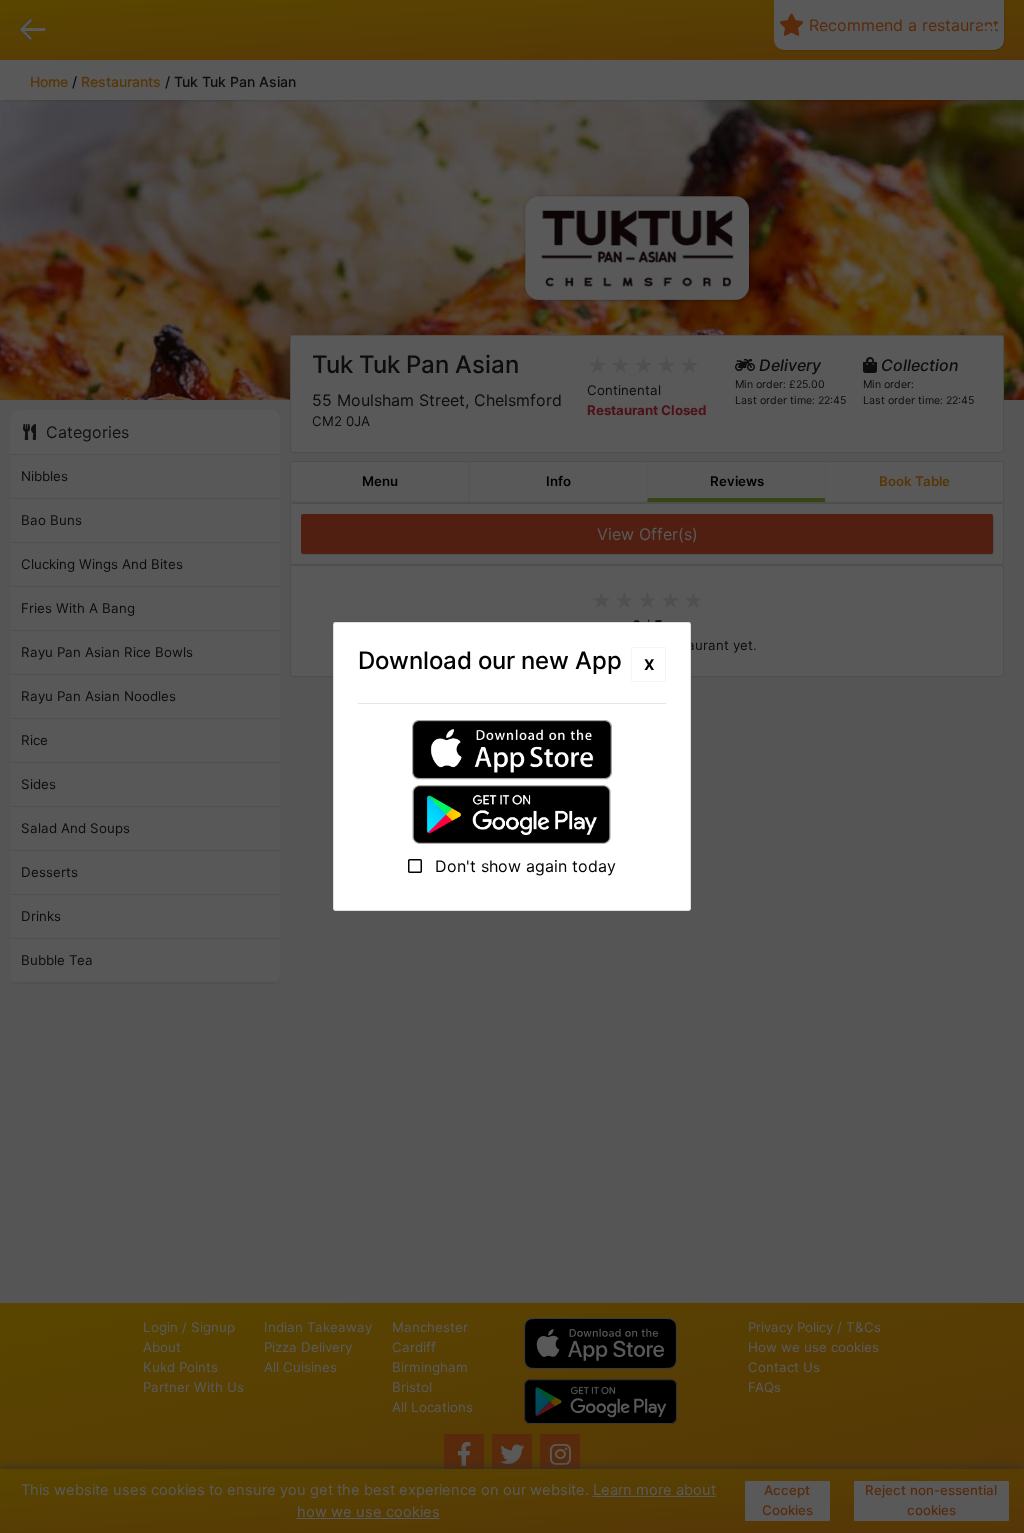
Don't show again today (523, 866)
